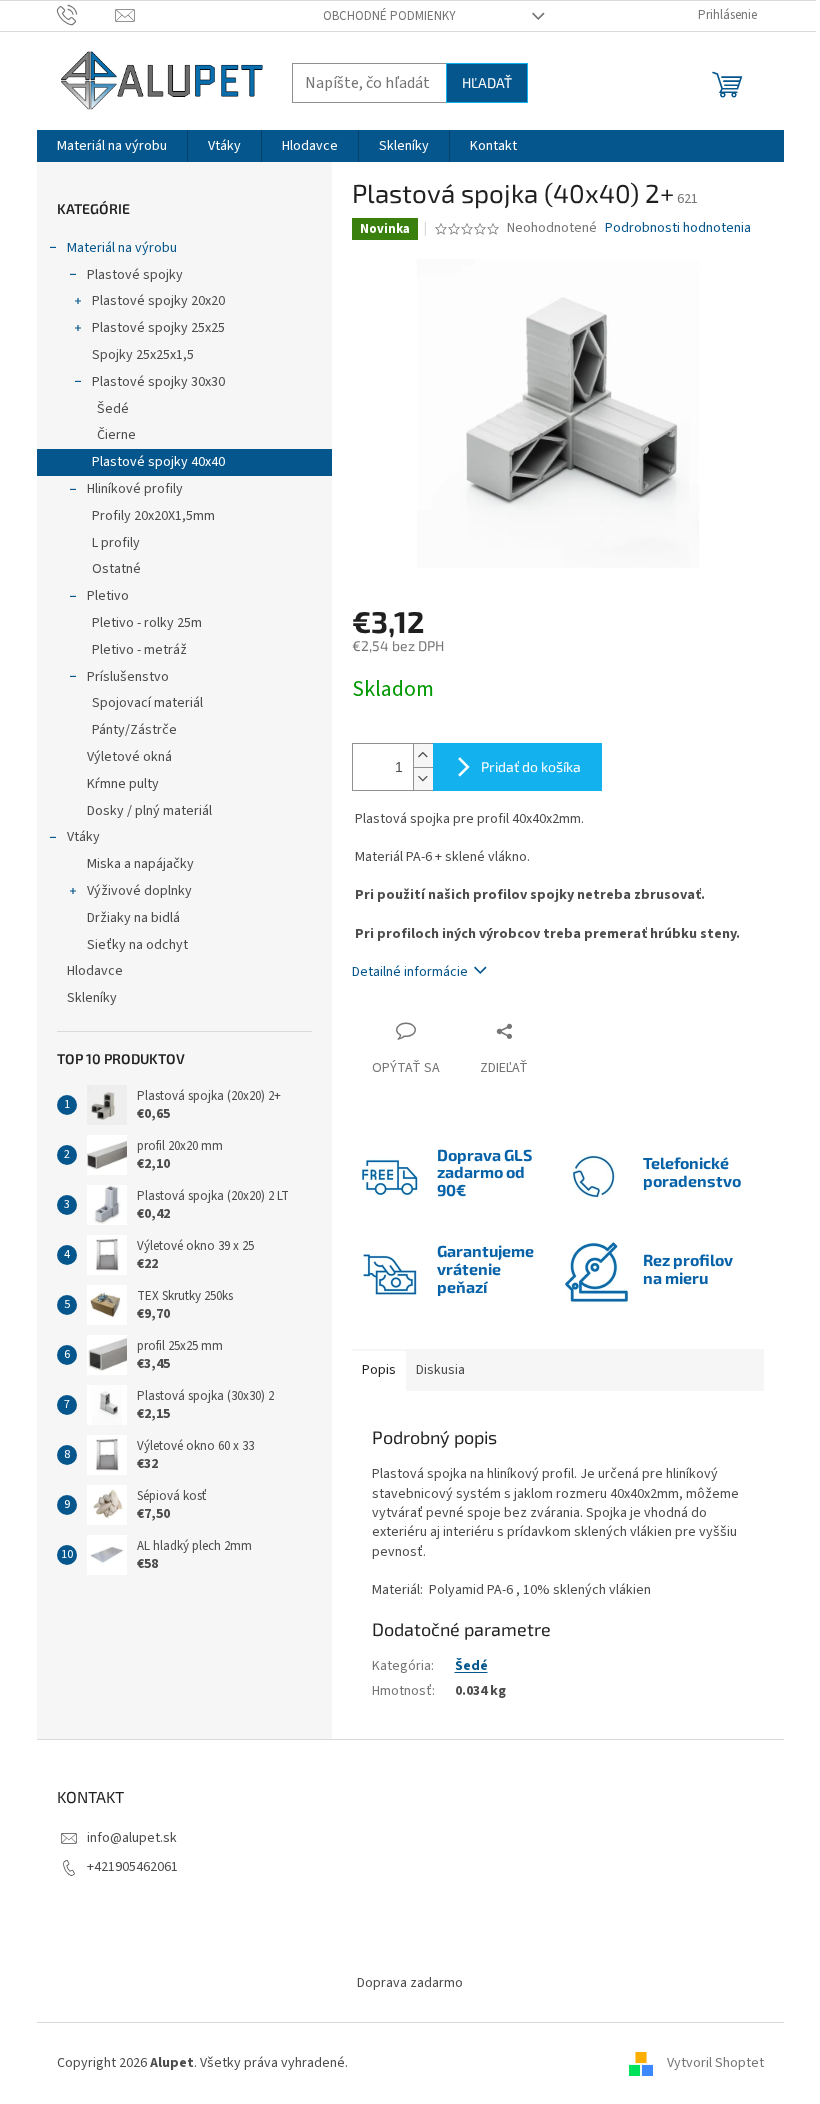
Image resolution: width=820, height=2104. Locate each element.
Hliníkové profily (135, 489)
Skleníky (92, 998)
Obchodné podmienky (389, 16)
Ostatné (116, 569)
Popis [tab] (379, 1370)
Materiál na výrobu (122, 248)
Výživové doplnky (139, 891)
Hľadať (487, 82)
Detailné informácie (410, 972)
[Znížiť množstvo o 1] (423, 778)
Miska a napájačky (140, 864)
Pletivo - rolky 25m (147, 623)
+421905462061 (132, 1867)
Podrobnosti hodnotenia (678, 228)
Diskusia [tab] (440, 1370)
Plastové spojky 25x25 (158, 328)
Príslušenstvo (128, 677)
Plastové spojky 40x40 (158, 462)
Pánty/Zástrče (134, 730)
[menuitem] (112, 146)
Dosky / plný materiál (149, 811)
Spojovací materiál (147, 703)
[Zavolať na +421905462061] (86, 15)
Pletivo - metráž (139, 650)
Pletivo (108, 596)
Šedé (113, 409)
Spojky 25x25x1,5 (143, 355)
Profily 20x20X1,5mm (153, 516)
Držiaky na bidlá (133, 918)
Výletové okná (129, 757)
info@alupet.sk (132, 1838)
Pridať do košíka (531, 766)
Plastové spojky (135, 275)
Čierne (116, 435)
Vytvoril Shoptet (715, 2063)
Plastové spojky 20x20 (158, 301)
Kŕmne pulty (123, 784)
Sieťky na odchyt (137, 945)
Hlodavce (95, 971)
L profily (116, 543)
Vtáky (83, 837)
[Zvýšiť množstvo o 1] (423, 755)
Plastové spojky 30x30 (158, 382)
